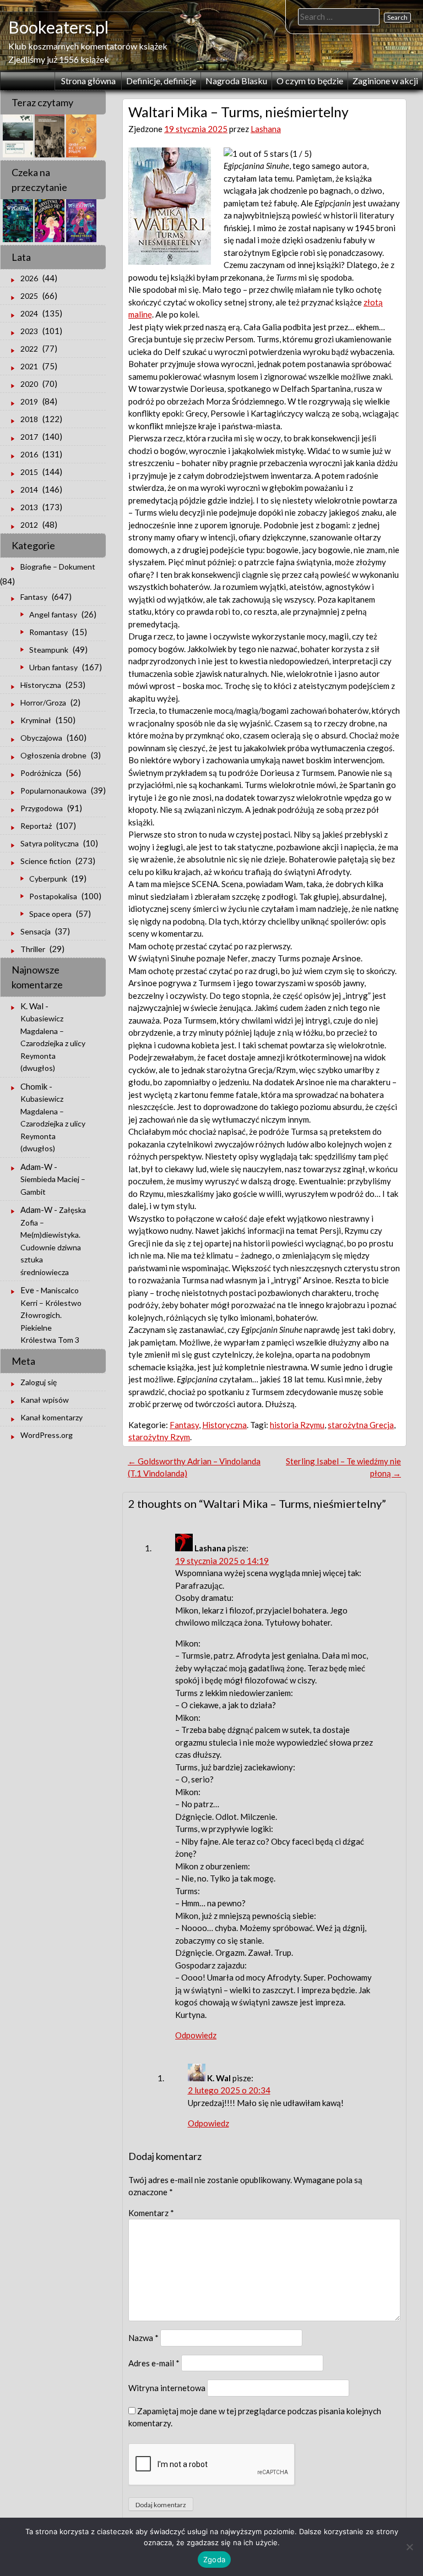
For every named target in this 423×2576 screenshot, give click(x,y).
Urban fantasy (53, 667)
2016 (29, 454)
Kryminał (36, 720)
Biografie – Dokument (58, 567)
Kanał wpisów (45, 1400)
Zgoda (214, 2559)
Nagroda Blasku (236, 81)
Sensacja (36, 931)
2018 (29, 419)
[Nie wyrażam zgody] (409, 2547)
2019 (29, 401)
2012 (29, 525)
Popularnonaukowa (53, 791)
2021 (29, 366)
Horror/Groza (43, 702)
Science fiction (46, 861)
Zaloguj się (39, 1382)
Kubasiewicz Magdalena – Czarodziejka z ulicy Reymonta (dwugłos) (53, 1043)
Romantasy (48, 632)
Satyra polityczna (50, 843)
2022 (29, 349)
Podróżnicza (41, 773)
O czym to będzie (310, 81)
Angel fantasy (53, 614)
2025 (29, 296)
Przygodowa (42, 808)
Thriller (33, 949)
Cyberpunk (48, 879)
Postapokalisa (53, 896)
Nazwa (143, 2338)
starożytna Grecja (361, 1425)
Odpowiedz (196, 2035)
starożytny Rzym (159, 1437)
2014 (29, 490)
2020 (29, 384)
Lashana (266, 129)
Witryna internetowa (167, 2388)
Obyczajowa (41, 738)
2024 (29, 313)
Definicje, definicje (161, 81)
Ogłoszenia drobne (53, 755)
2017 (29, 437)
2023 (29, 331)
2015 (29, 472)
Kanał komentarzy (51, 1417)
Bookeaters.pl (58, 27)
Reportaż (36, 826)
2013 (29, 507)
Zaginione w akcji (385, 81)
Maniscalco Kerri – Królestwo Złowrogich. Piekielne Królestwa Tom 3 (51, 1315)
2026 (29, 278)
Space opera (50, 914)
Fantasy (184, 1425)
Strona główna (88, 81)
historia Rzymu (297, 1425)
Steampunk (49, 650)
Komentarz (151, 2213)
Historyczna (224, 1425)
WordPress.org (47, 1435)
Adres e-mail (154, 2363)
